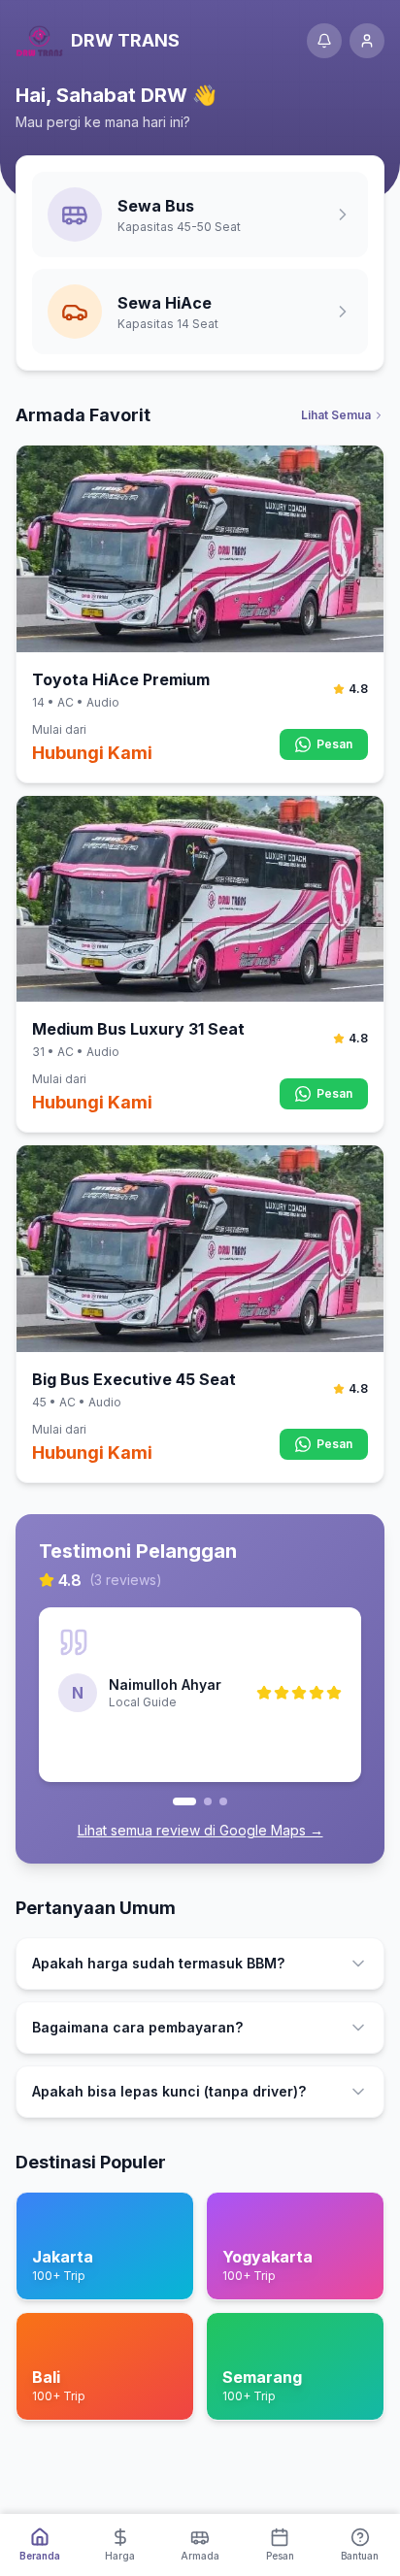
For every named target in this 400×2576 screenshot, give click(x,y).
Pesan (334, 744)
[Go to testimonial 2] (208, 1801)
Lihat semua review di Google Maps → (200, 1830)
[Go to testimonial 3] (223, 1801)
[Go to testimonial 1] (184, 1801)
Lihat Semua (336, 415)
